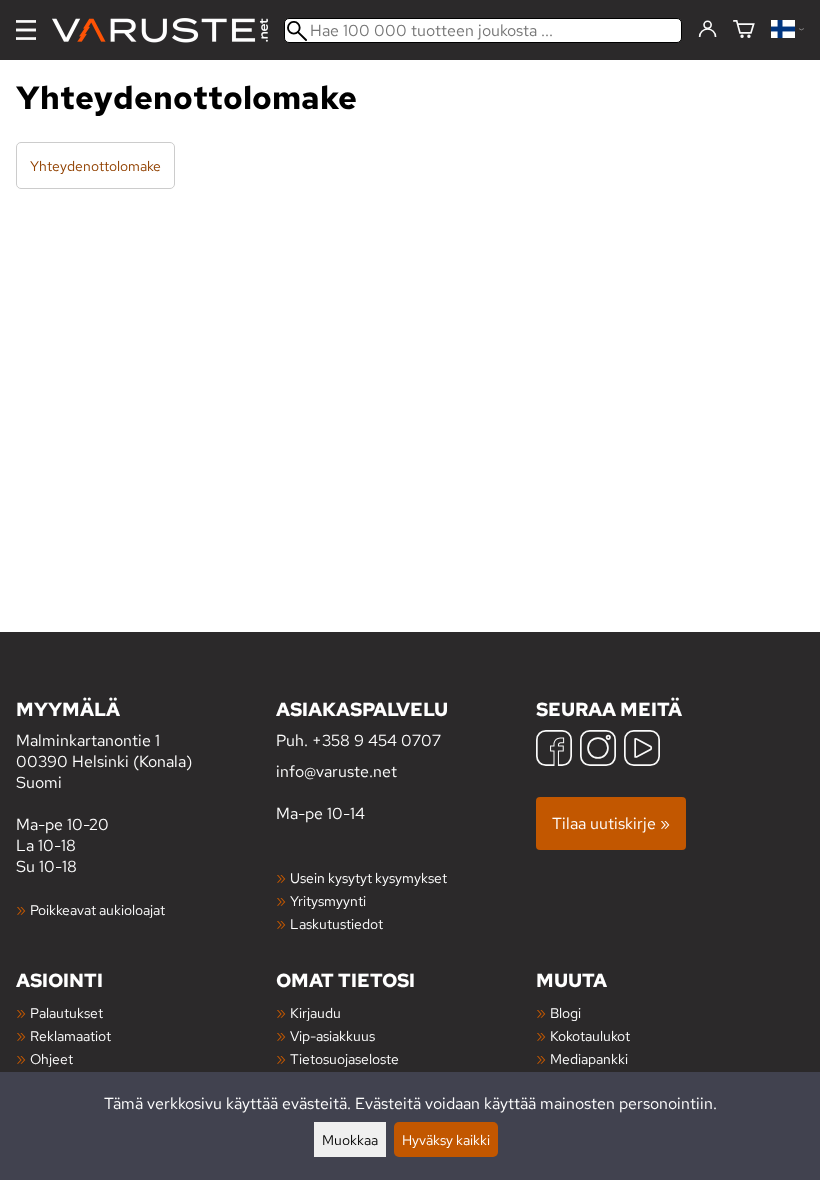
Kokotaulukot (590, 1035)
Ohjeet (51, 1058)
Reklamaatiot (70, 1035)
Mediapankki (589, 1058)
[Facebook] (554, 750)
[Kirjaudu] (707, 30)
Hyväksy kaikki (446, 1139)
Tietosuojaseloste (344, 1058)
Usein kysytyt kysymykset (368, 877)
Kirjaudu (315, 1012)
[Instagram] (598, 750)
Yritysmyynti (328, 900)
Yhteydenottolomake (95, 165)
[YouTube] (642, 750)
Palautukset (66, 1012)
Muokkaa (350, 1139)
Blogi (565, 1012)
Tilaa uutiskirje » (611, 823)
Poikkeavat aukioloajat (97, 909)
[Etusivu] (168, 30)
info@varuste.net (336, 771)
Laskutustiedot (336, 923)
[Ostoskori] (744, 30)
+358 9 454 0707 (376, 740)
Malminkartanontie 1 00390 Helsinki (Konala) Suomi (104, 744)
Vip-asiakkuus (332, 1035)
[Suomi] (787, 30)
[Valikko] (26, 30)
